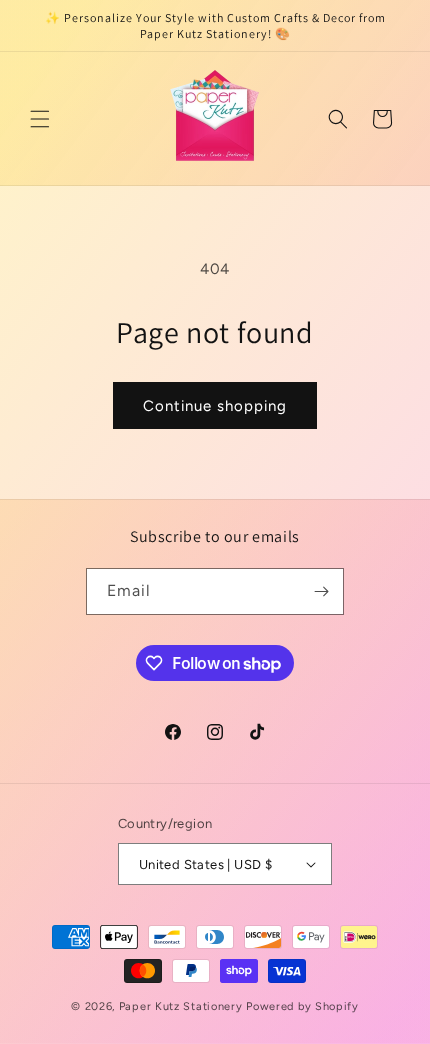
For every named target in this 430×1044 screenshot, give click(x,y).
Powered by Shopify (302, 1006)
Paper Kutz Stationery (182, 1006)
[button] (40, 119)
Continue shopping (215, 406)
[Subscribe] (321, 591)
